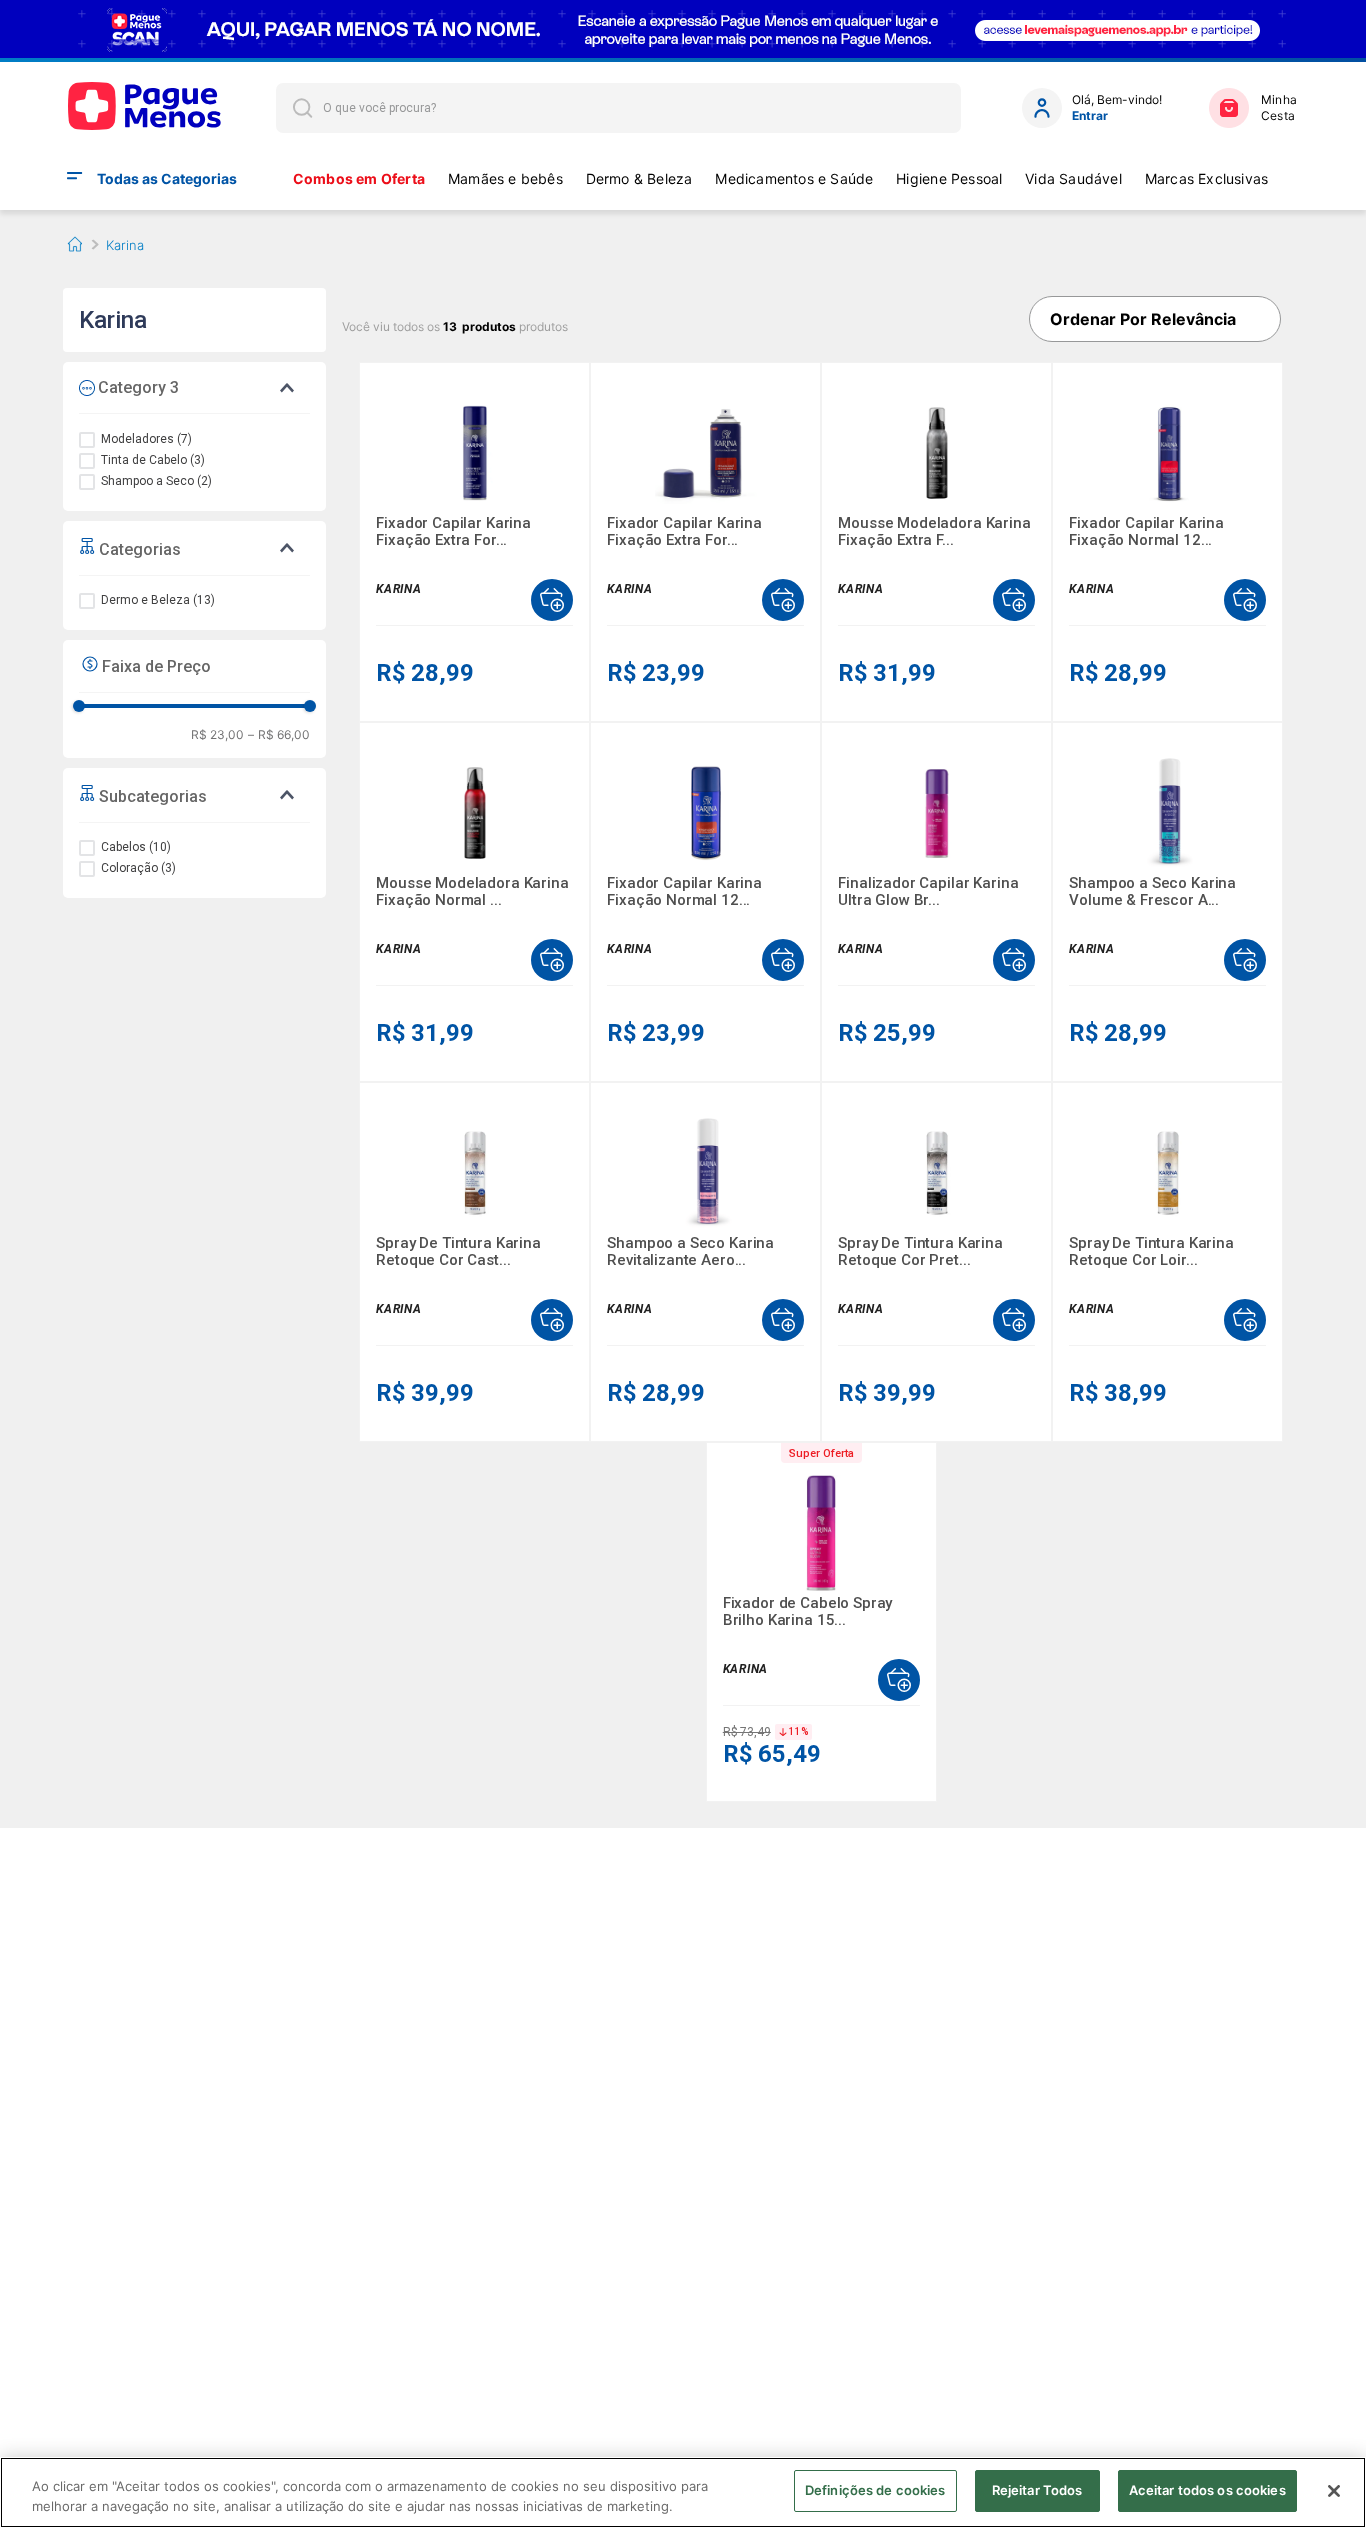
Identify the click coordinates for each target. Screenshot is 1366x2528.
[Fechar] (1334, 2491)
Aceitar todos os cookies (1207, 2490)
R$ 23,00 (217, 735)
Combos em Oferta (359, 178)
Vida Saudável (1073, 178)
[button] (194, 548)
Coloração (138, 868)
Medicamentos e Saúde (794, 178)
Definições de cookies (875, 2490)
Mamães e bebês (505, 178)
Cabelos (136, 847)
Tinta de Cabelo (153, 460)
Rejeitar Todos (1037, 2490)
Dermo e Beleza (158, 600)
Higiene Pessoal (949, 178)
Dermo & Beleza (639, 178)
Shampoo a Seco (156, 481)
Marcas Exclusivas (1207, 178)
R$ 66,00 (279, 735)
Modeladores (146, 439)
